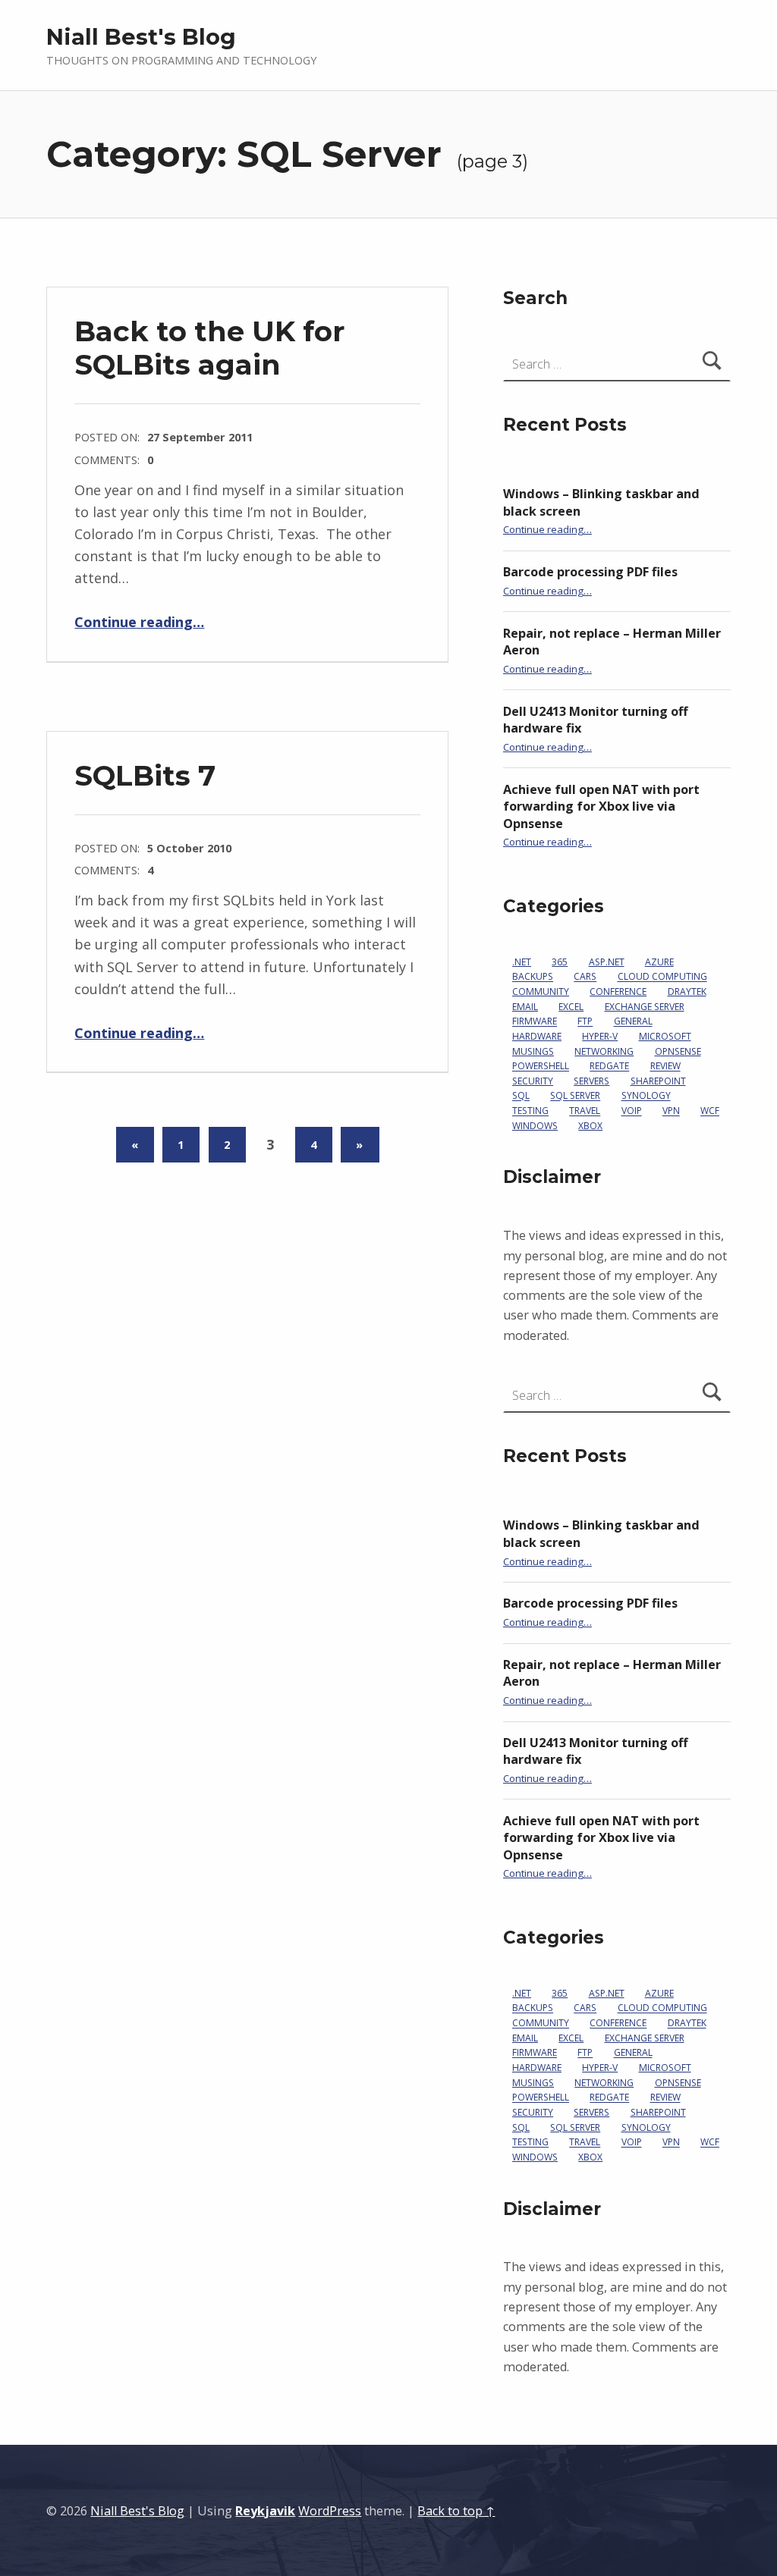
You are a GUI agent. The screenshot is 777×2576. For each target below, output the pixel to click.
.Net (522, 962)
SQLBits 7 (145, 775)
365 (560, 962)
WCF (710, 1111)
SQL (521, 1096)
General (633, 1022)
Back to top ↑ (456, 2511)
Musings (533, 1051)
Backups (533, 977)
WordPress (330, 2511)
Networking (604, 1051)
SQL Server (575, 1096)
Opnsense (678, 1051)
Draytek (687, 991)
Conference (618, 991)
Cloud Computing (662, 977)
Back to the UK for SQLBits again (209, 348)
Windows (535, 1126)
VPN (671, 1111)
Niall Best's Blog (141, 37)
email (525, 1007)
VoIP (632, 1111)
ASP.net (607, 962)
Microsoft (665, 1036)
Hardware (537, 1036)
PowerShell (541, 1067)
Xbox (590, 1126)
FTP (585, 1022)
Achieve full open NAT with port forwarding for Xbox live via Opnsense (601, 806)
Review (665, 1067)
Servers (591, 1081)
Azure (659, 962)
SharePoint (658, 1081)
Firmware (535, 1022)
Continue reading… (139, 622)
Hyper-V (600, 1036)
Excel (571, 1007)
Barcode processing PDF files (590, 572)
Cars (585, 977)
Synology (646, 1096)
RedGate (609, 1067)
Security (533, 1081)
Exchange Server (645, 1007)
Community (541, 991)
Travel (585, 1111)
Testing (530, 1111)
